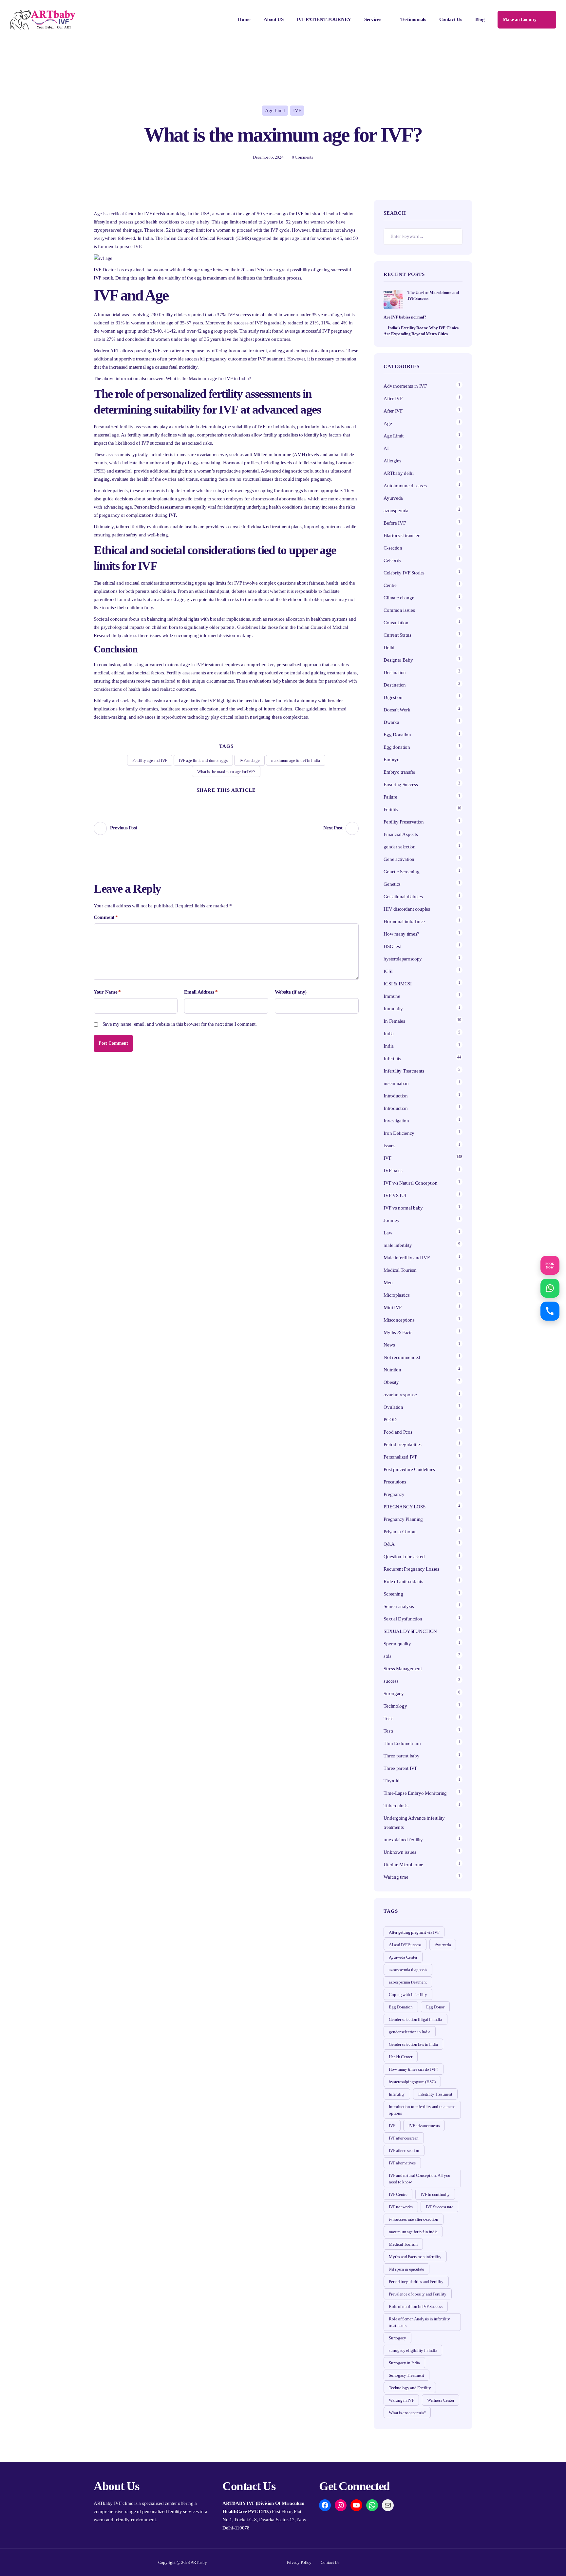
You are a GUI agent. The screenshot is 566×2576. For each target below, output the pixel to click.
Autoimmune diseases (405, 486)
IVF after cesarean (404, 2138)
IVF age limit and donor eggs (203, 760)
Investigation (396, 1121)
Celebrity (392, 560)
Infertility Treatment (435, 2094)
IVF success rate (243, 315)
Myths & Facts (398, 1332)
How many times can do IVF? (413, 2069)
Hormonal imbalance (404, 921)
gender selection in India (410, 2032)
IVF (297, 110)
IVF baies (393, 1171)
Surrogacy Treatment (406, 2375)
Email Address (201, 992)
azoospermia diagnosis (408, 1970)
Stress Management (403, 1669)
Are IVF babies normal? (405, 317)
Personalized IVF (400, 1457)
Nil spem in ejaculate (406, 2269)
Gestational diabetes (403, 897)
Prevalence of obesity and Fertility (418, 2294)
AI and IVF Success (405, 1945)
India (389, 1034)
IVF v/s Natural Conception (410, 1183)
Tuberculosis (396, 1806)
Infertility (393, 1058)
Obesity (391, 1382)
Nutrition (392, 1370)
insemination (396, 1083)
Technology (395, 1706)
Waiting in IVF (401, 2400)
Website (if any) (291, 992)
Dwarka (391, 722)
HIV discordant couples (407, 909)
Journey (391, 1220)
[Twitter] (202, 801)
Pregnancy (394, 1494)
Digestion (393, 697)
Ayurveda (393, 498)
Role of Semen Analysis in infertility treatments (419, 2322)
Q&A (389, 1544)
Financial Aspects (401, 834)
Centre (390, 585)
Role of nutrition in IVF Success (415, 2306)
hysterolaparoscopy (403, 959)
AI (386, 448)
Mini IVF (393, 1307)
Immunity (393, 1009)
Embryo (391, 760)
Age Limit (275, 110)
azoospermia (396, 511)
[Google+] (238, 801)
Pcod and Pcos (398, 1432)
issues (389, 1146)
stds (387, 1656)
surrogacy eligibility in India (413, 2350)
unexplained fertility (403, 1840)
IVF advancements (424, 2126)
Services (373, 19)
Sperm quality (397, 1644)
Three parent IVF (400, 1768)
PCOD (390, 1420)
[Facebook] (214, 801)
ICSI (388, 971)
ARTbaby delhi (398, 473)
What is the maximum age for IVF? (226, 772)
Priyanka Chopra (400, 1532)
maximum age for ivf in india (296, 760)
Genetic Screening (401, 872)
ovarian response (400, 1395)
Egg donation (397, 747)
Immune (392, 996)
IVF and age (250, 760)
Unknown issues (400, 1852)
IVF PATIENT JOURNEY (324, 19)
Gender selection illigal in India (415, 2019)
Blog (480, 19)
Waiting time (396, 1877)
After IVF (393, 398)
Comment (106, 917)
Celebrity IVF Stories (404, 573)
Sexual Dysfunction (403, 1619)
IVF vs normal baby (403, 1208)
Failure (390, 797)
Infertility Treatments (404, 1071)
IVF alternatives (402, 2163)
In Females (394, 1021)
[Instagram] (341, 2505)
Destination (395, 672)
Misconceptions (399, 1320)
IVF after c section (404, 2150)
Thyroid (391, 1781)
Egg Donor (435, 2007)
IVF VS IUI (395, 1195)
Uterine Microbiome (403, 1865)
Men (388, 1283)
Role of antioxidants (403, 1581)
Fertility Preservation (404, 822)
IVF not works (401, 2207)
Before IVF (395, 523)
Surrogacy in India (404, 2363)
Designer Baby (398, 660)
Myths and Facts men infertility (415, 2257)
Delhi (389, 648)
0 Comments (302, 157)
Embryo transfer (399, 772)
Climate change (399, 598)
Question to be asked (404, 1557)
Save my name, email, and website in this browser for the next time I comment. (180, 1024)
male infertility (398, 1245)
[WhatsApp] (372, 2505)
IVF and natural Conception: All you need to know (420, 2179)
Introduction (396, 1096)
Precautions (395, 1482)
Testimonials (413, 19)
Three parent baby (401, 1756)
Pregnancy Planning (403, 1519)
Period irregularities (403, 1444)
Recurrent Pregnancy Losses (411, 1569)
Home (244, 19)
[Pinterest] (226, 801)
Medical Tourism (400, 1270)
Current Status (397, 635)
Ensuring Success (401, 784)
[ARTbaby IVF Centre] (43, 20)
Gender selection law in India (413, 2044)
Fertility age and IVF (150, 760)
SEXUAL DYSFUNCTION (410, 1631)
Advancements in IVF (405, 386)
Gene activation (399, 859)
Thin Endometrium (402, 1743)
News (389, 1345)
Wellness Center (441, 2400)
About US (274, 19)
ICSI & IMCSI (397, 984)
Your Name (107, 992)
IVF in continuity (435, 2194)
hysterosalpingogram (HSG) (412, 2082)
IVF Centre (398, 2194)
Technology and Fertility (410, 2388)
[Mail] (388, 2505)
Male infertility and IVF (406, 1258)
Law (388, 1233)
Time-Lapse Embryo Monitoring (415, 1793)
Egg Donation (397, 735)
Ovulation (393, 1407)
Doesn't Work (397, 710)
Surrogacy (394, 1694)
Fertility (391, 809)
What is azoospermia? (407, 2413)
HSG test (392, 946)
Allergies (392, 461)
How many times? (401, 934)
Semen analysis (399, 1606)
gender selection (399, 847)
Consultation (396, 623)
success (391, 1681)
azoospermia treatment (408, 1982)
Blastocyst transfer (401, 535)
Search (454, 237)
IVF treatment (271, 359)
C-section (393, 548)
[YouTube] (356, 2505)
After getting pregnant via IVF (414, 1932)
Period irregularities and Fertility (416, 2282)
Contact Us (451, 19)
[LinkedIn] (251, 801)
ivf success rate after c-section (413, 2219)
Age (388, 423)
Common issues (399, 610)
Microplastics (396, 1295)
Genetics (392, 884)
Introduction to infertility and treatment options (422, 2110)
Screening (393, 1594)
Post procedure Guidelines (409, 1469)
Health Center (400, 2057)
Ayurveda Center (403, 1957)
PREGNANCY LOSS (404, 1507)
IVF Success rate (439, 2207)
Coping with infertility (408, 1995)
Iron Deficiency (399, 1133)
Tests (388, 1718)
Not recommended (402, 1357)
